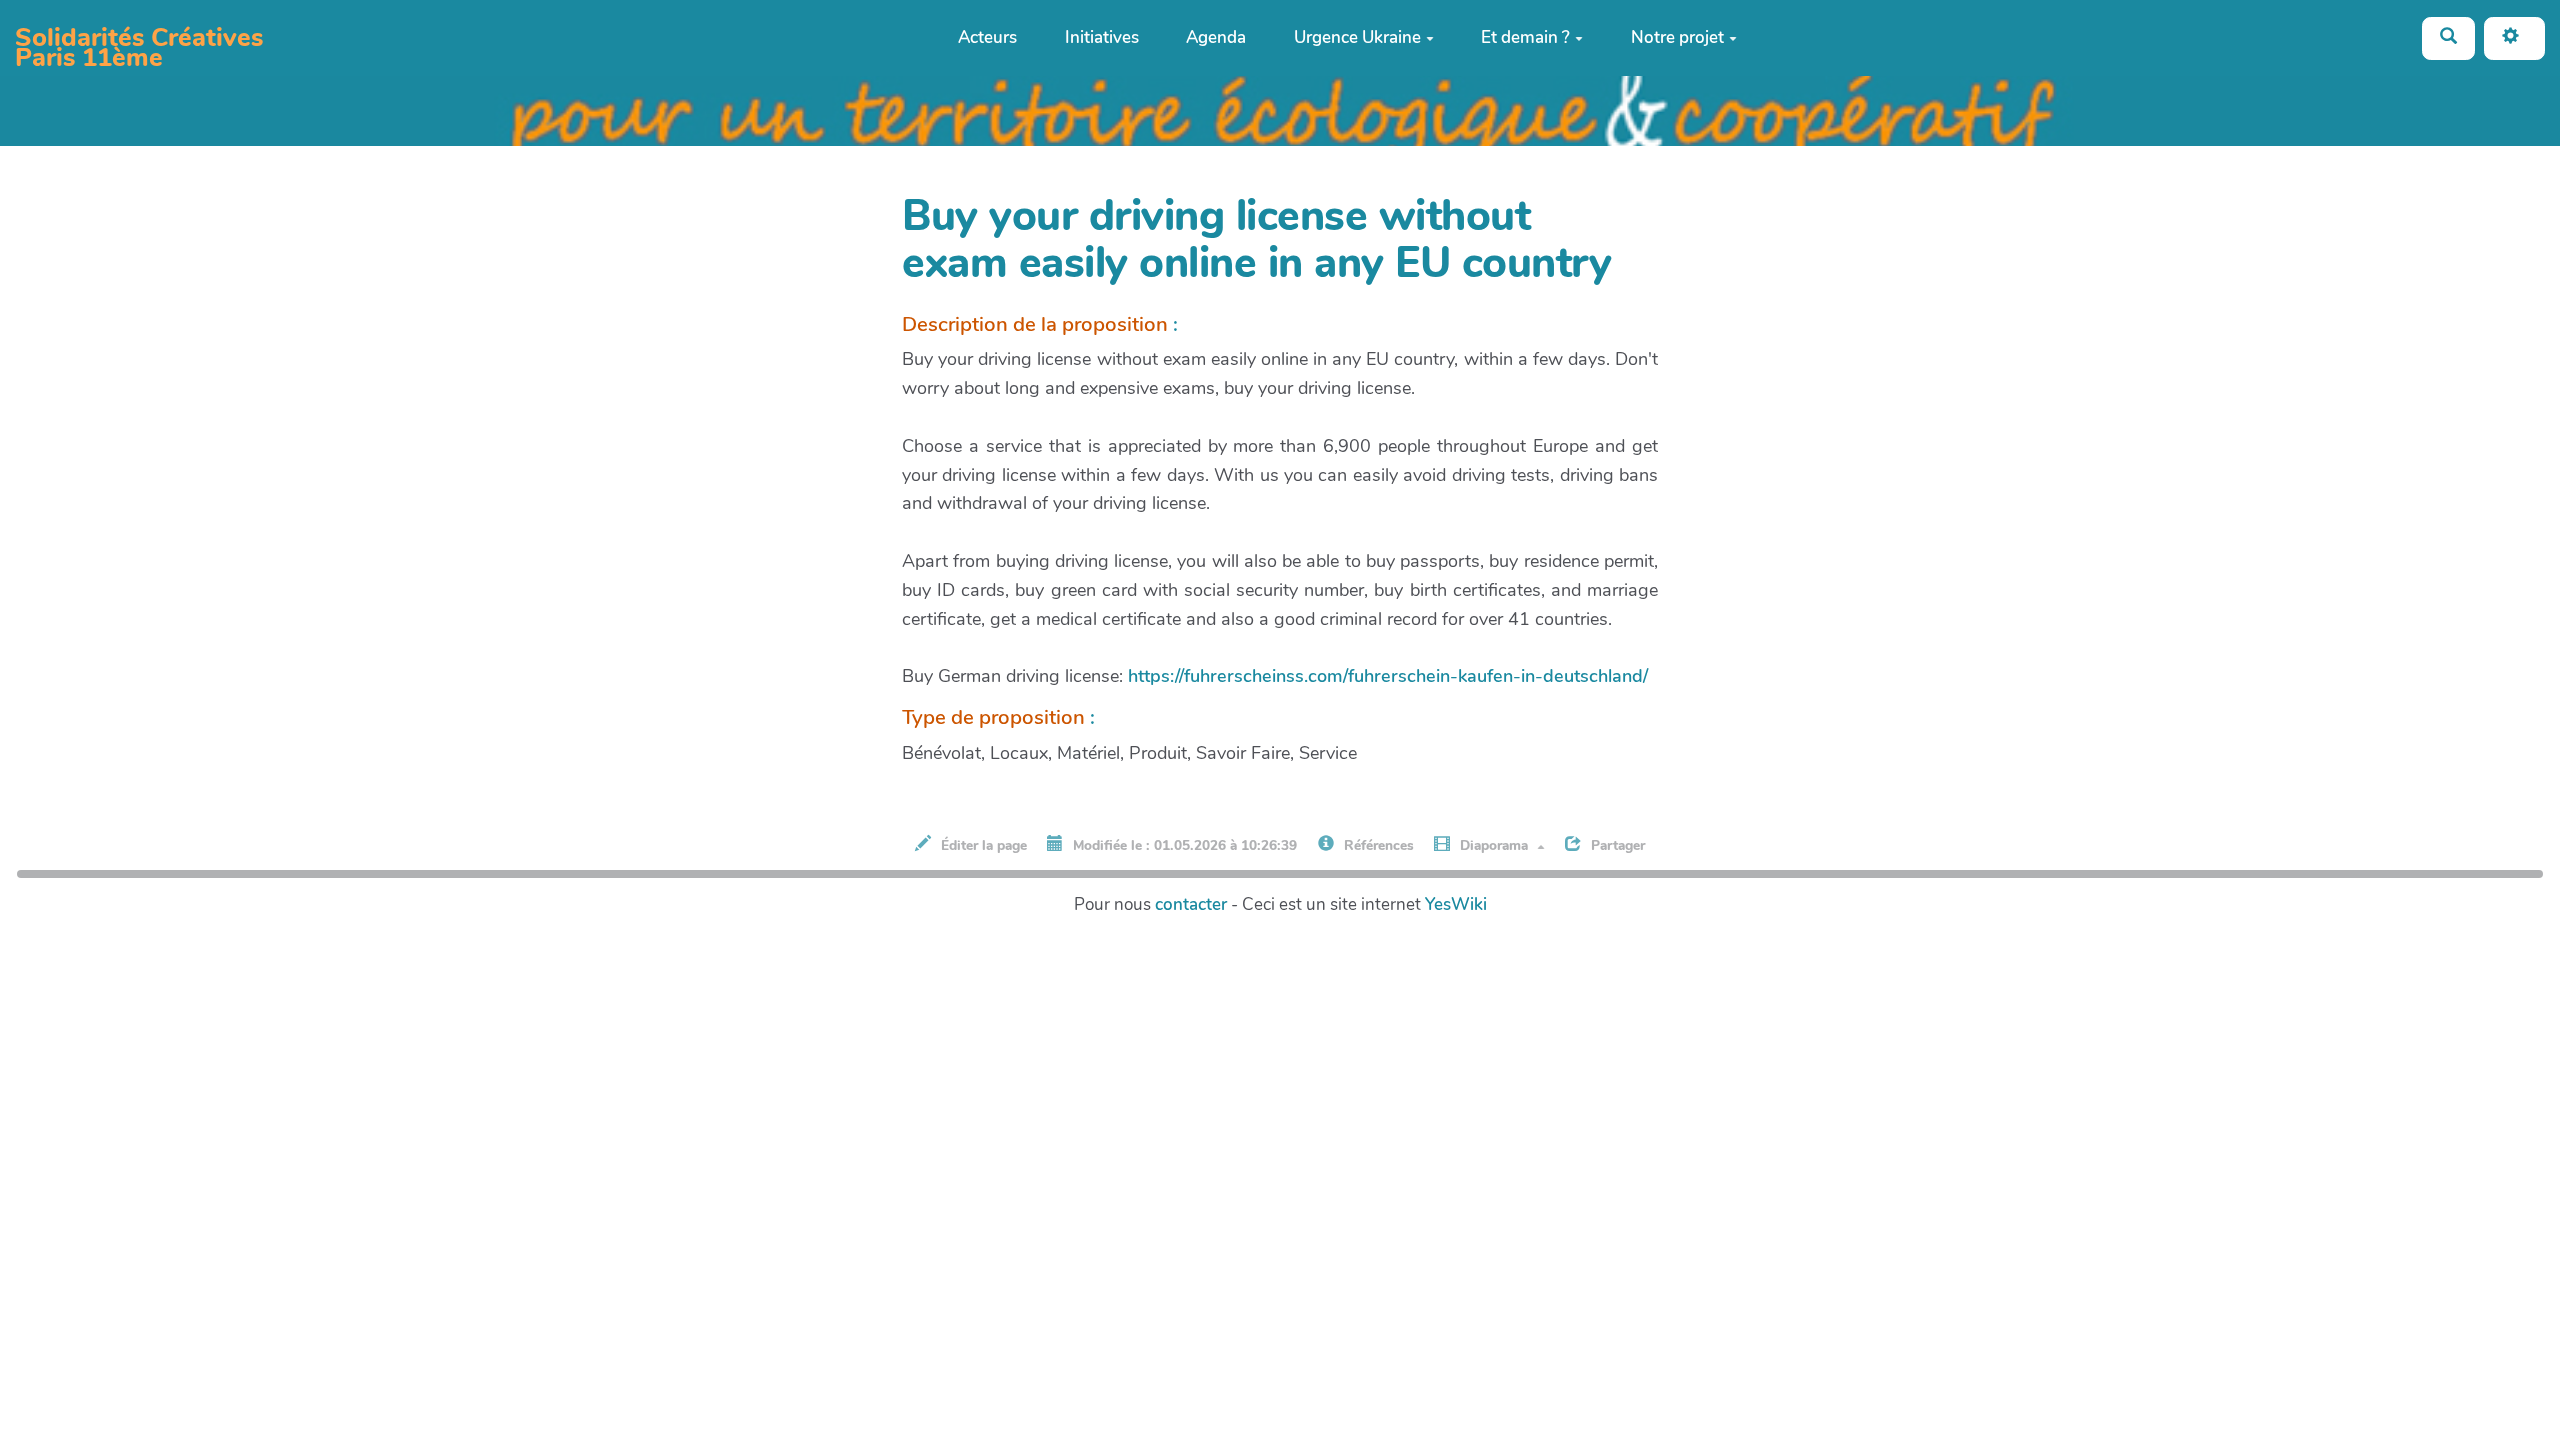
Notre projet (1677, 37)
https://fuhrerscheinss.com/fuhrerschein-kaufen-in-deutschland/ (1388, 676)
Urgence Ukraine (1357, 37)
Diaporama (1494, 845)
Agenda (1216, 37)
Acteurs (987, 37)
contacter (1191, 904)
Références (1377, 845)
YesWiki (1456, 904)
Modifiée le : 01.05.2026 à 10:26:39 (1183, 845)
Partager (1616, 845)
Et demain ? (1525, 37)
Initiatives (1102, 37)
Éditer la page (982, 845)
